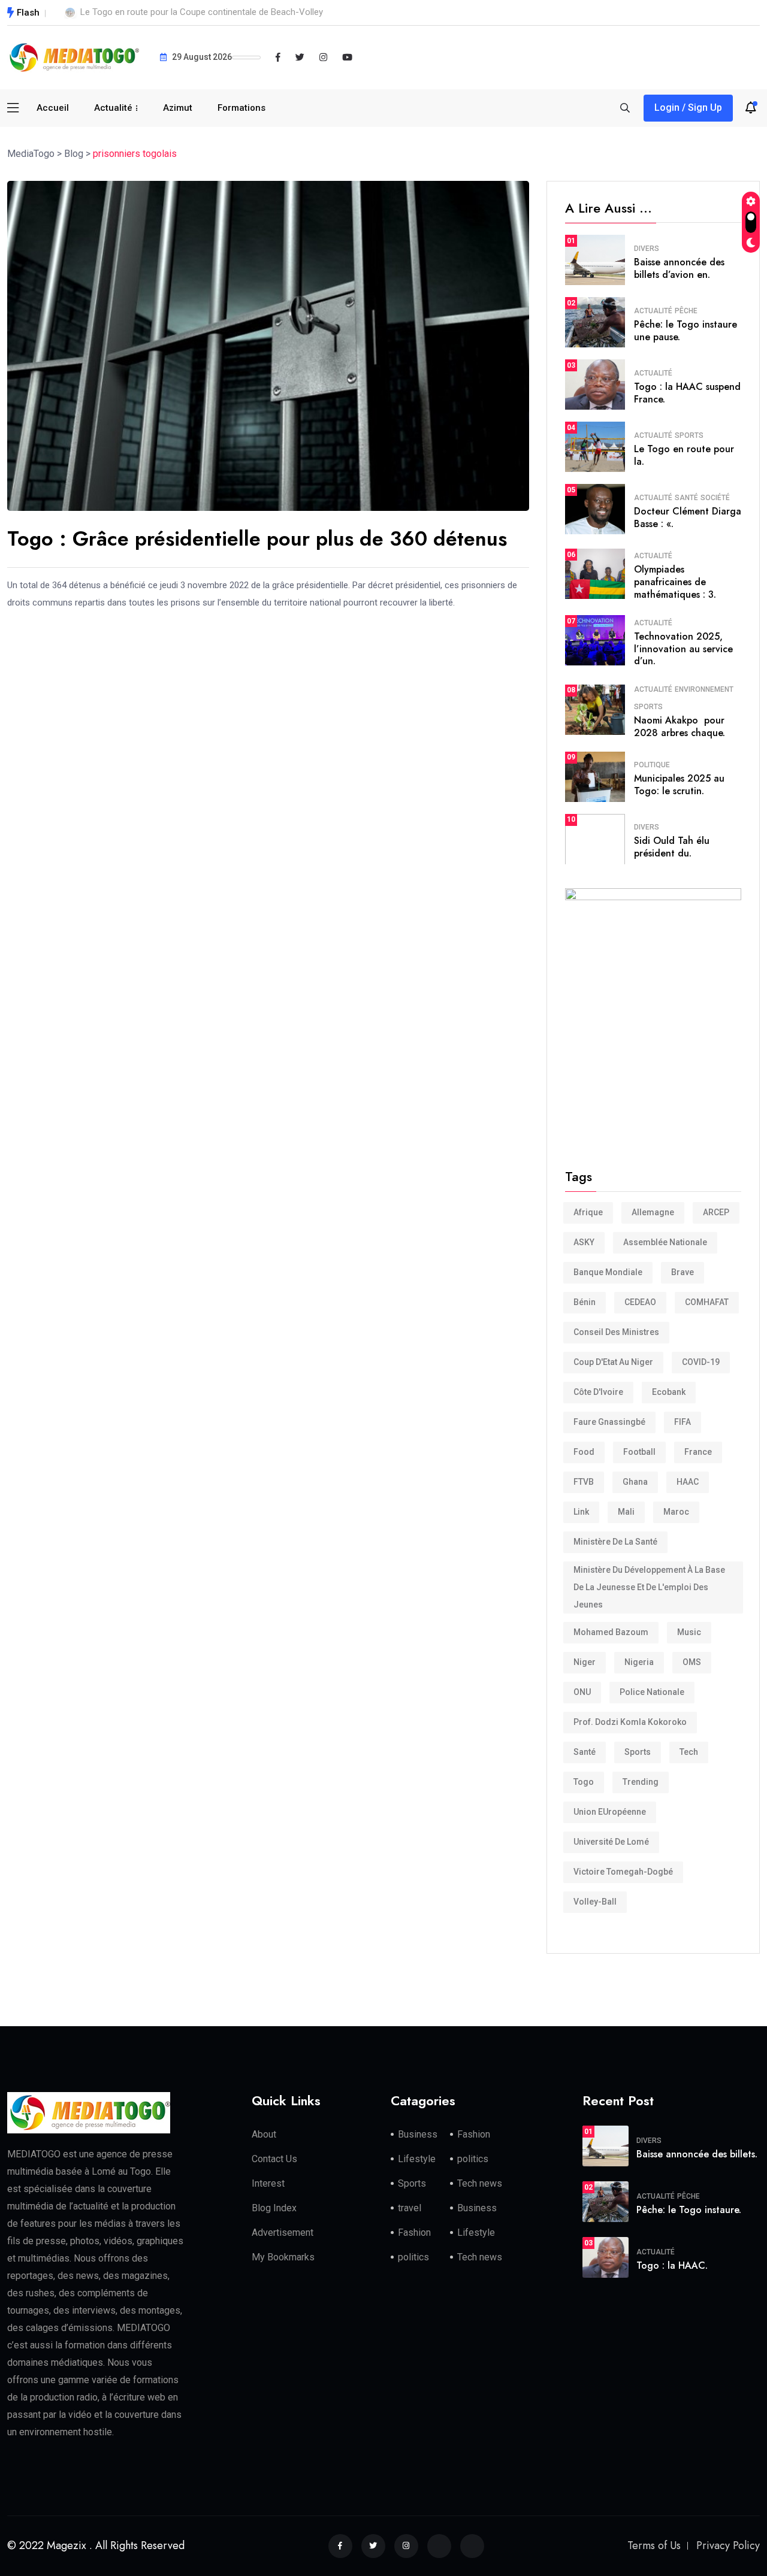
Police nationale (652, 1692)
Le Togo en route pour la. (684, 455)
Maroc (676, 1512)
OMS (692, 1662)
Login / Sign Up (688, 108)
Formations (241, 108)
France (698, 1452)
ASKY (584, 1242)
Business (418, 2134)
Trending (641, 1782)
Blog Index (274, 2208)
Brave (683, 1272)
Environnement (704, 689)
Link (581, 1512)
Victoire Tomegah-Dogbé (623, 1872)
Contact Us (274, 2159)
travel (410, 2208)
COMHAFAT (707, 1302)
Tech (689, 1752)
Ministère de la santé (615, 1542)
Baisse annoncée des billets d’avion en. (679, 268)
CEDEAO (640, 1302)
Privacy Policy (728, 2545)
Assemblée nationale (665, 1242)
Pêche (686, 311)
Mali (626, 1512)
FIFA (683, 1422)
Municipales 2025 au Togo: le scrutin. (679, 785)
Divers (647, 249)
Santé (686, 498)
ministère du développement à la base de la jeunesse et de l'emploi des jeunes (649, 1587)
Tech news (480, 2183)
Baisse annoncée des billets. (697, 2154)
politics (473, 2159)
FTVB (584, 1482)
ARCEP (716, 1212)
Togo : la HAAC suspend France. (687, 393)
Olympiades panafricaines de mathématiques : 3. (675, 582)
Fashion (474, 2134)
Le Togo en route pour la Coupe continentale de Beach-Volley (202, 12)
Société (715, 498)
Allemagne (653, 1212)
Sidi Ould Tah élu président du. (672, 847)
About (264, 2134)
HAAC (688, 1482)
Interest (268, 2183)
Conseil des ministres (616, 1332)
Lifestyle (417, 2159)
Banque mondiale (608, 1272)
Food (584, 1452)
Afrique (588, 1212)
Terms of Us (654, 2545)
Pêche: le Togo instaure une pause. (686, 331)
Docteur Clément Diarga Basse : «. (688, 517)
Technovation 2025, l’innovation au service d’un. (683, 649)
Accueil (53, 108)
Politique (652, 765)
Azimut (178, 108)
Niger (585, 1662)
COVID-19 (701, 1362)
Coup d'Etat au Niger (613, 1362)
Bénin (585, 1302)
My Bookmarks (283, 2257)
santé (585, 1752)
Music (689, 1632)
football (639, 1452)
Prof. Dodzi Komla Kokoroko (630, 1722)
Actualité (113, 108)
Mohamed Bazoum (611, 1632)
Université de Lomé (611, 1842)
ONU (582, 1692)
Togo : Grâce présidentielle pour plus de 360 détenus (257, 539)
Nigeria (639, 1662)
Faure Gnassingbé (609, 1422)
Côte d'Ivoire (598, 1392)
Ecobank (669, 1392)
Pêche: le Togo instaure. (689, 2210)
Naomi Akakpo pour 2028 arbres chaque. (680, 727)
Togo (584, 1782)
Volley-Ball (595, 1902)
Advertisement (283, 2233)
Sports (689, 435)
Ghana (635, 1482)
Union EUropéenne (610, 1812)
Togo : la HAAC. (672, 2265)
